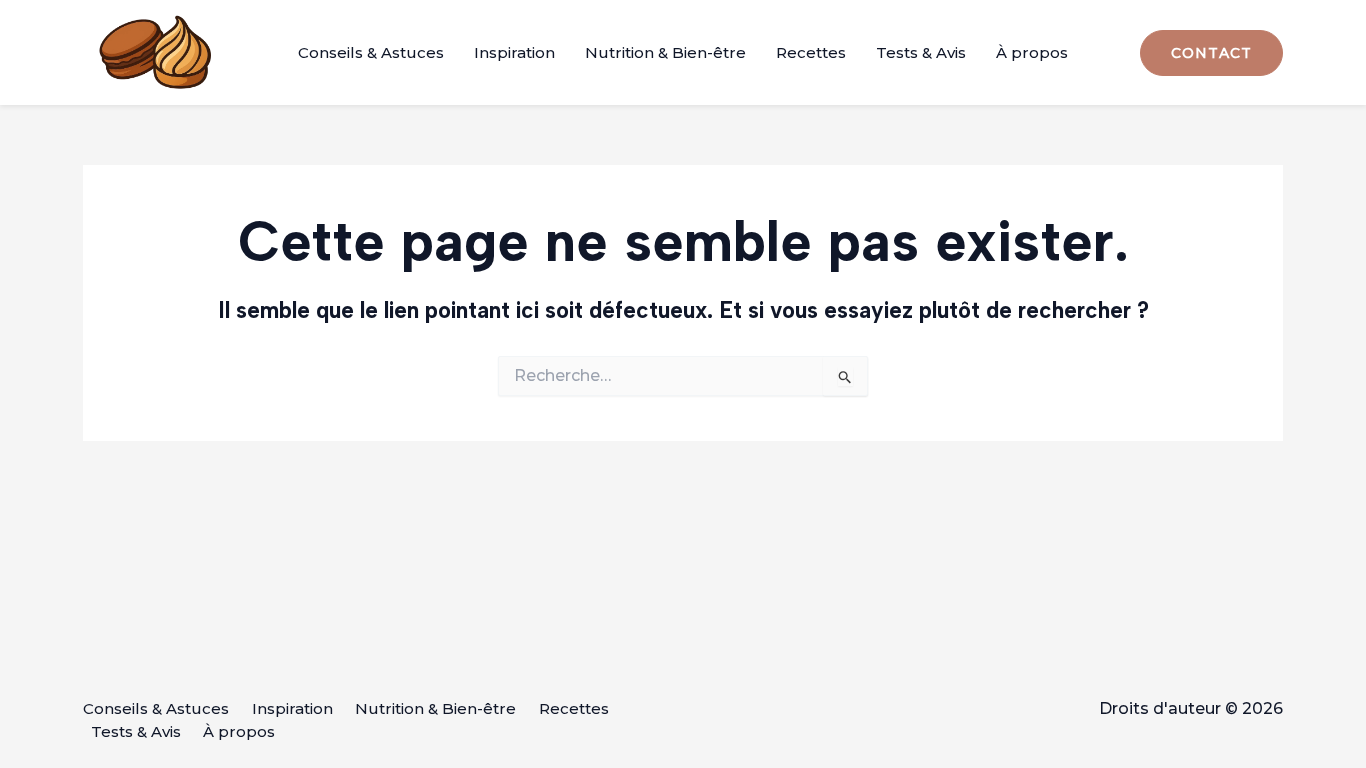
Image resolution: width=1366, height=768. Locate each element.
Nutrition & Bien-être (665, 52)
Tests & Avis (921, 52)
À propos (1032, 52)
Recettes (811, 52)
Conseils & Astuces (371, 52)
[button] (1211, 53)
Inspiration (514, 52)
